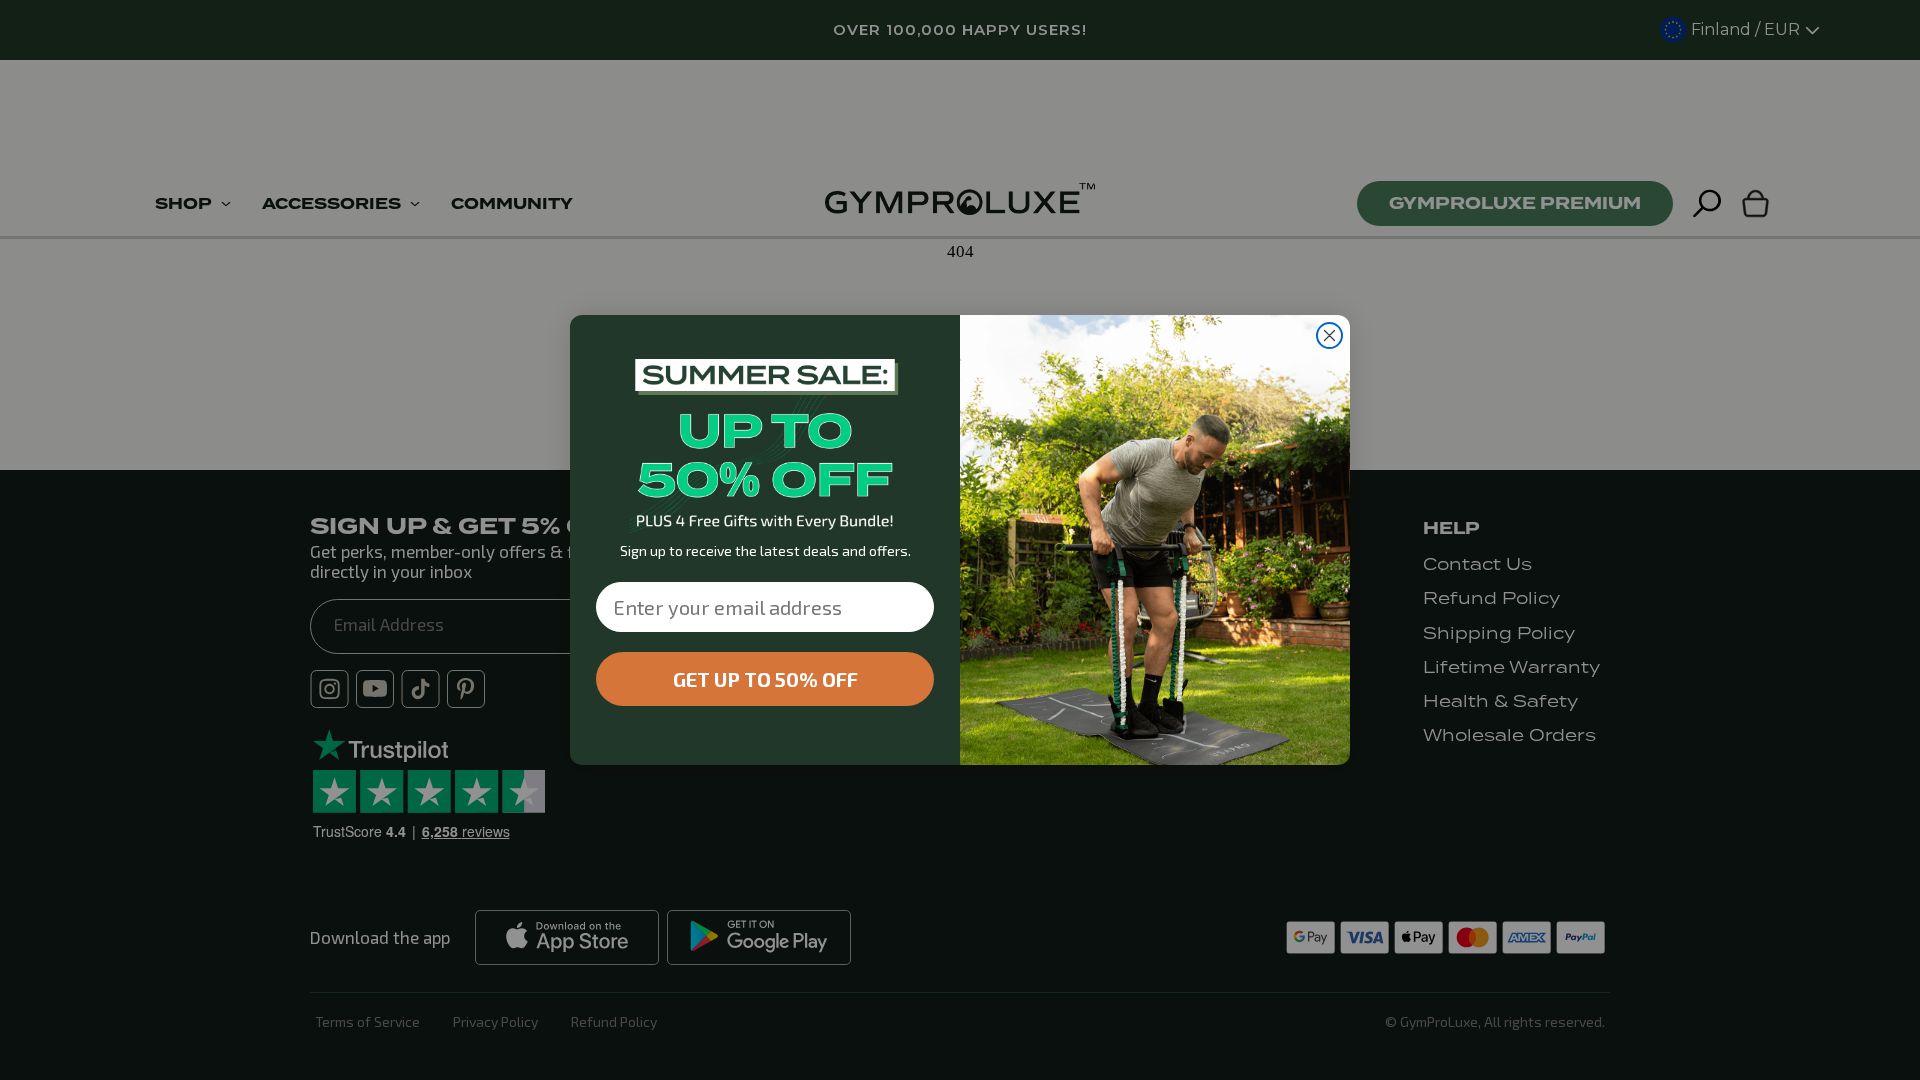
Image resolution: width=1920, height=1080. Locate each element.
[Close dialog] (1329, 335)
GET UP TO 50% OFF (765, 679)
